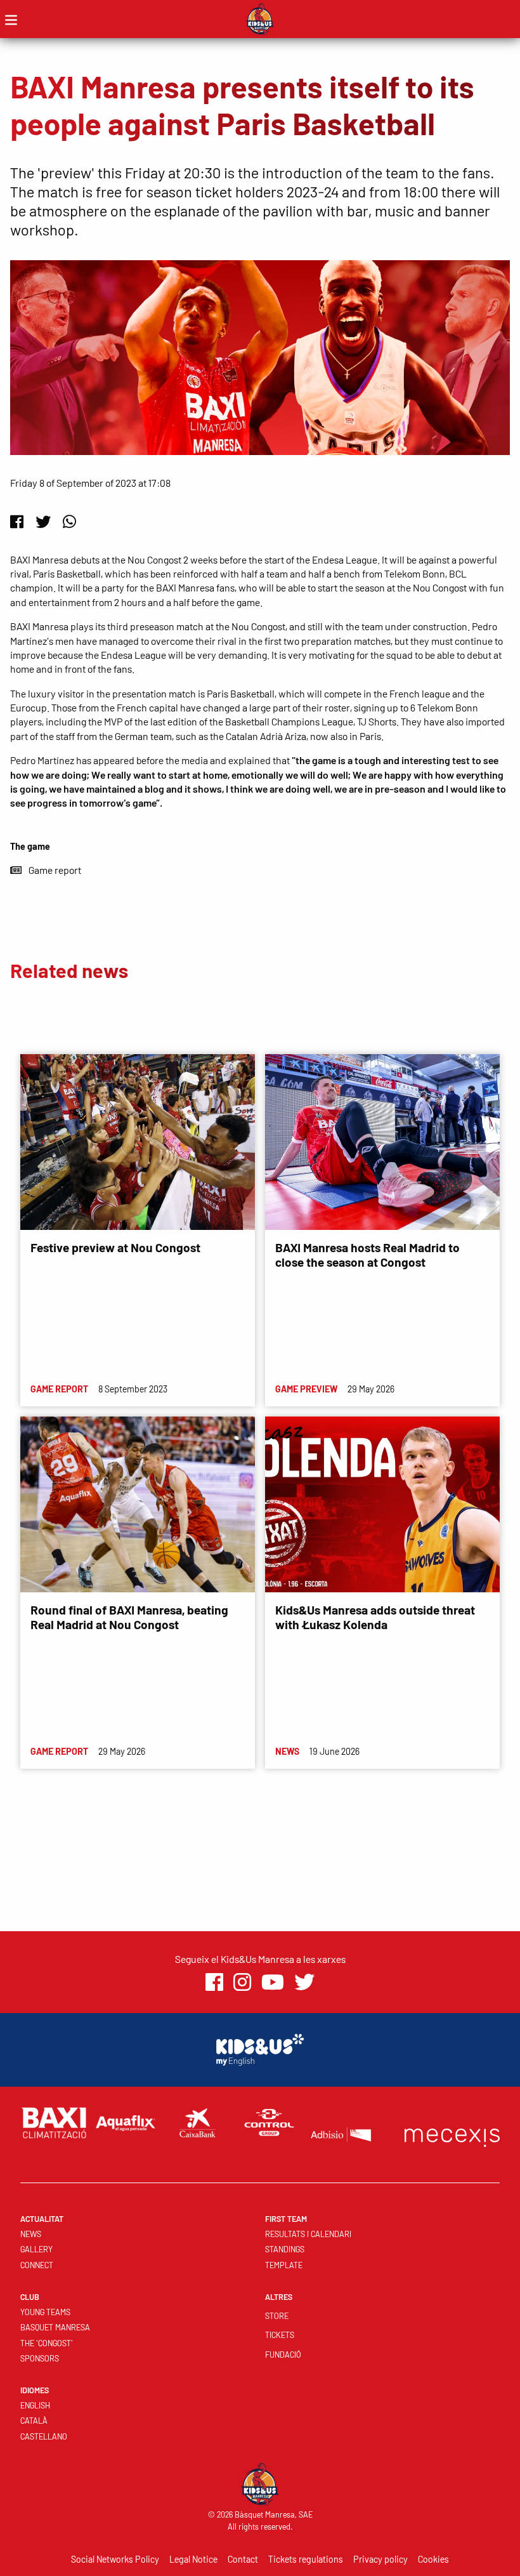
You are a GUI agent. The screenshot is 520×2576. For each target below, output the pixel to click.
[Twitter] (43, 521)
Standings (285, 2249)
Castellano (44, 2436)
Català (34, 2421)
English (35, 2405)
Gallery (36, 2249)
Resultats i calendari (308, 2234)
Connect (37, 2265)
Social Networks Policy (115, 2559)
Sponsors (40, 2358)
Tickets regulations (306, 2559)
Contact (243, 2559)
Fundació (283, 2355)
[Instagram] (242, 1982)
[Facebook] (17, 521)
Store (277, 2316)
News (31, 2234)
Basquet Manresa (55, 2327)
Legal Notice (193, 2559)
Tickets (280, 2335)
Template (284, 2265)
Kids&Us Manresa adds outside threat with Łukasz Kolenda (375, 1617)
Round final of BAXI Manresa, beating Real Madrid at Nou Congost (129, 1617)
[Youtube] (273, 1982)
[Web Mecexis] (452, 2135)
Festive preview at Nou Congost (115, 1247)
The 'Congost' (47, 2343)
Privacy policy (380, 2559)
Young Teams (45, 2312)
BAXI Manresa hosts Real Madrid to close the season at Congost (367, 1255)
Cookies (433, 2559)
